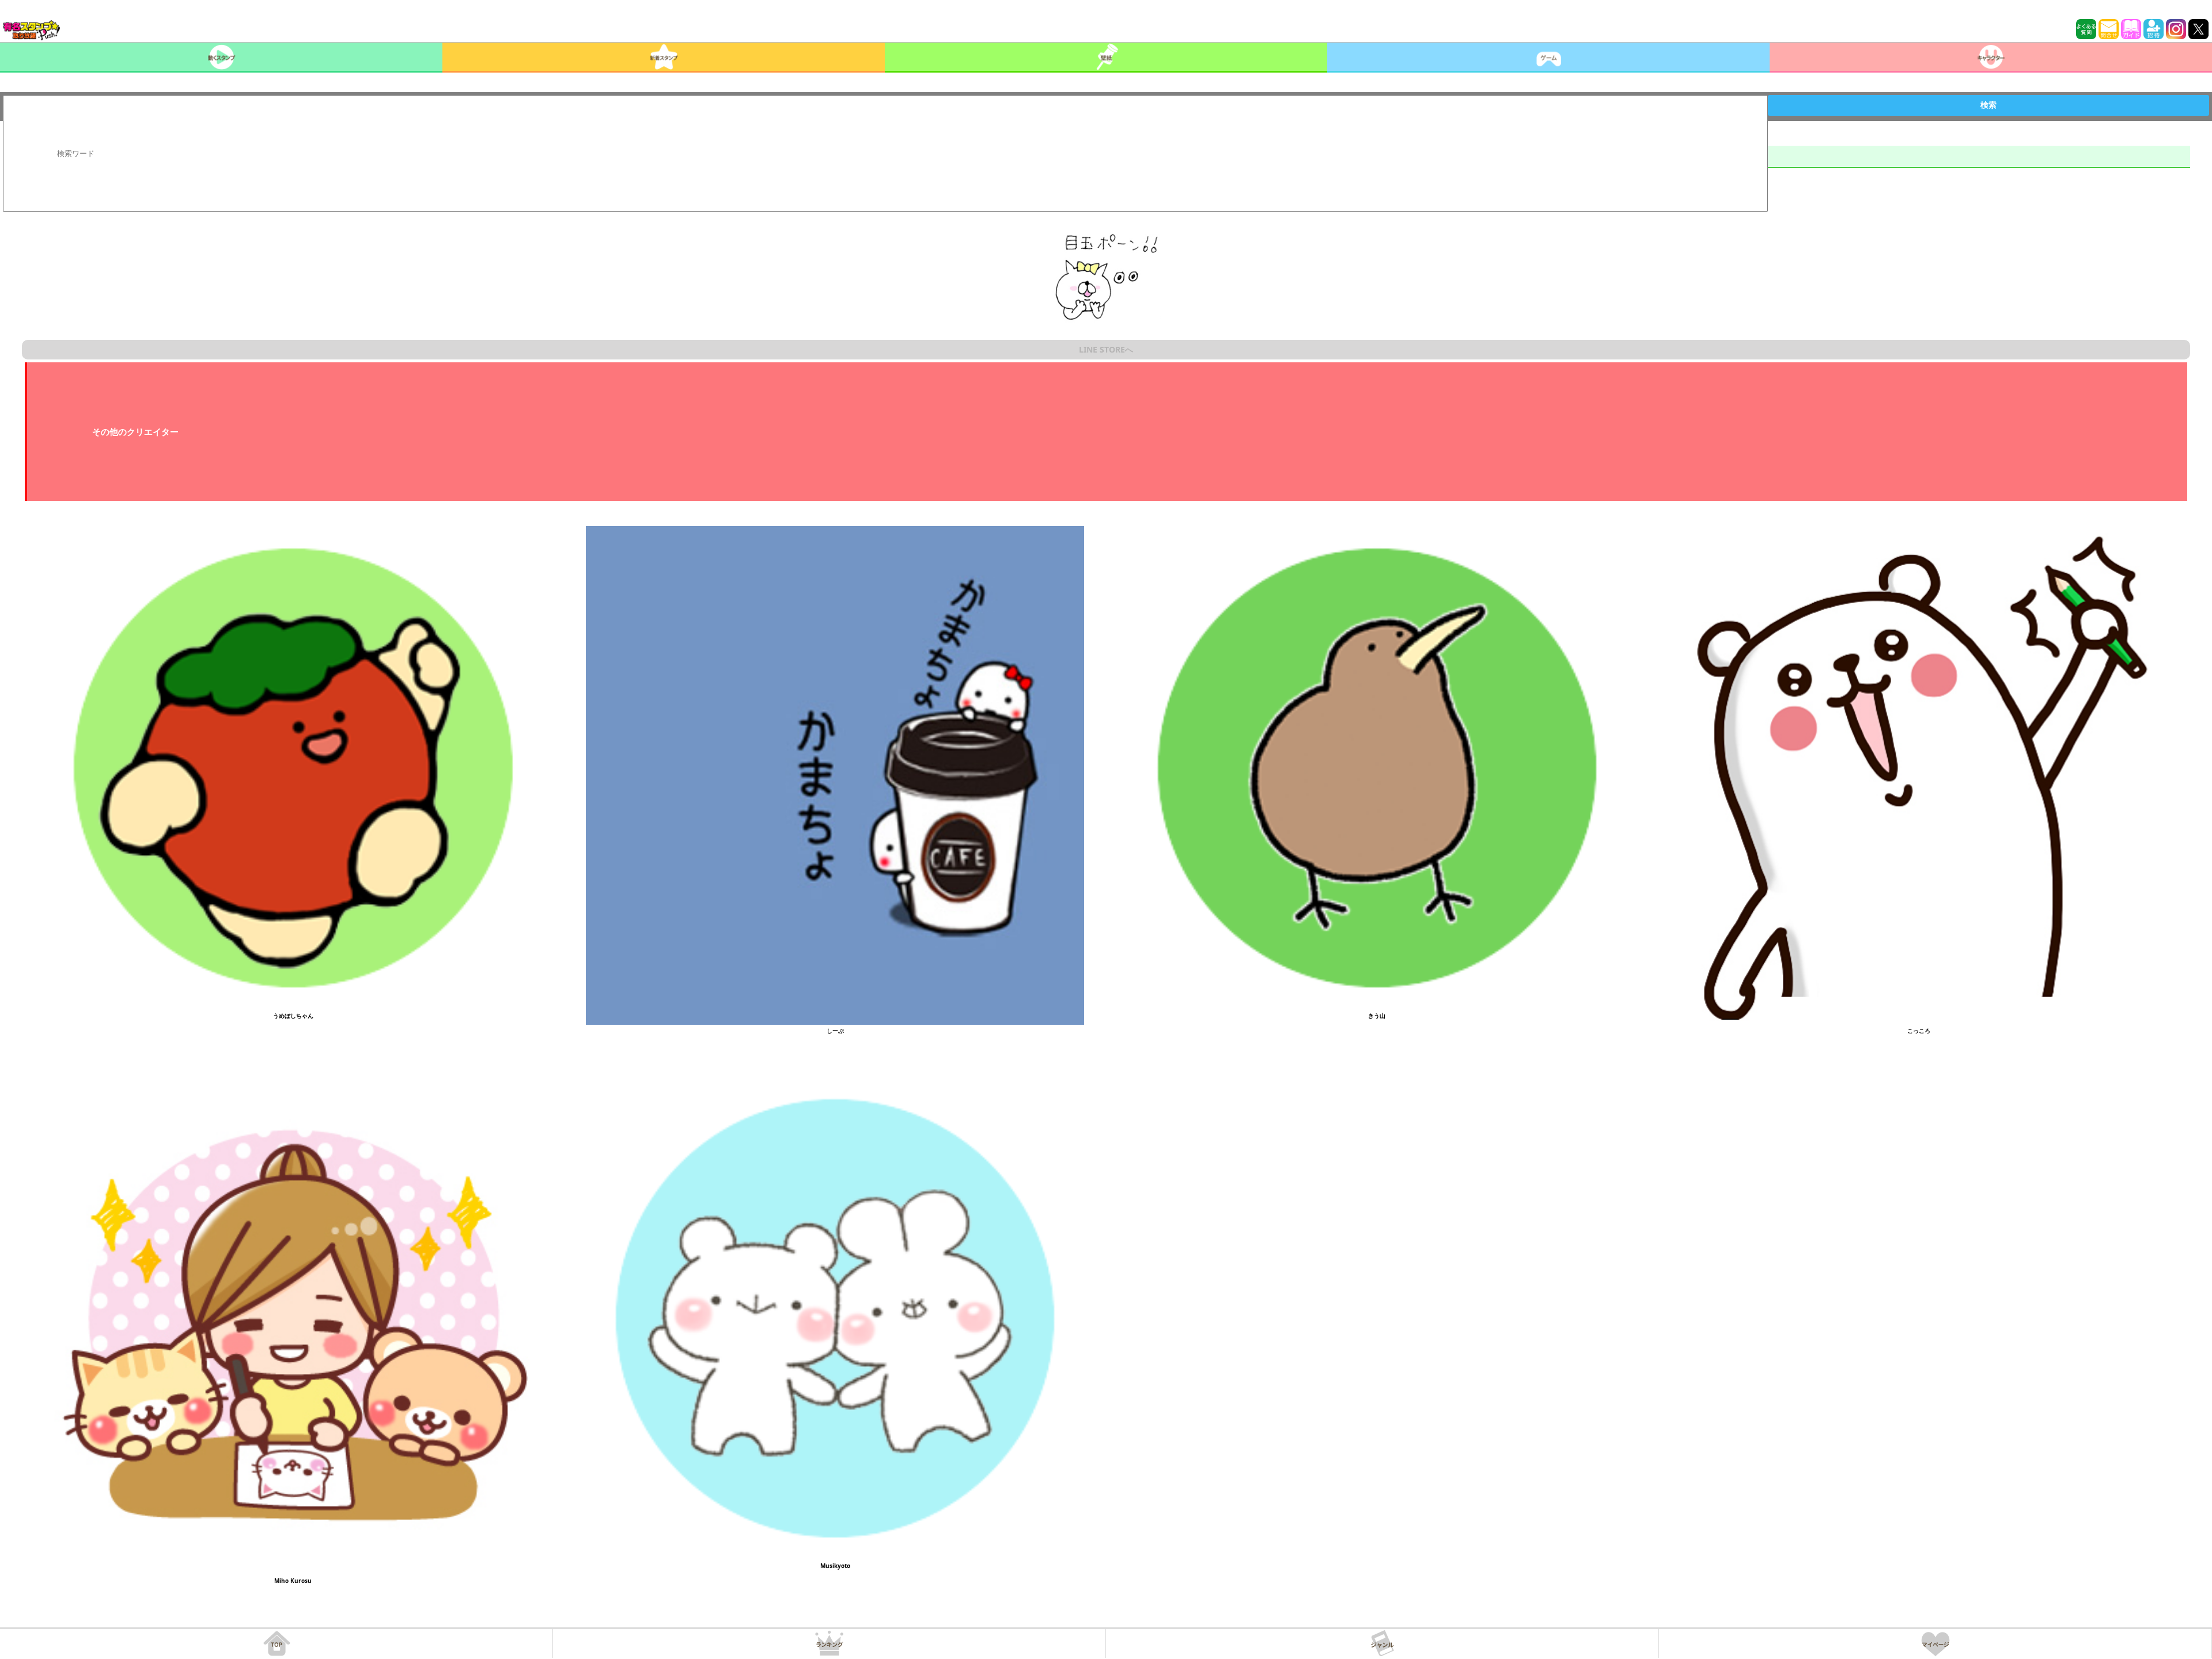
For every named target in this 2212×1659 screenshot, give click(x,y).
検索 (1988, 105)
